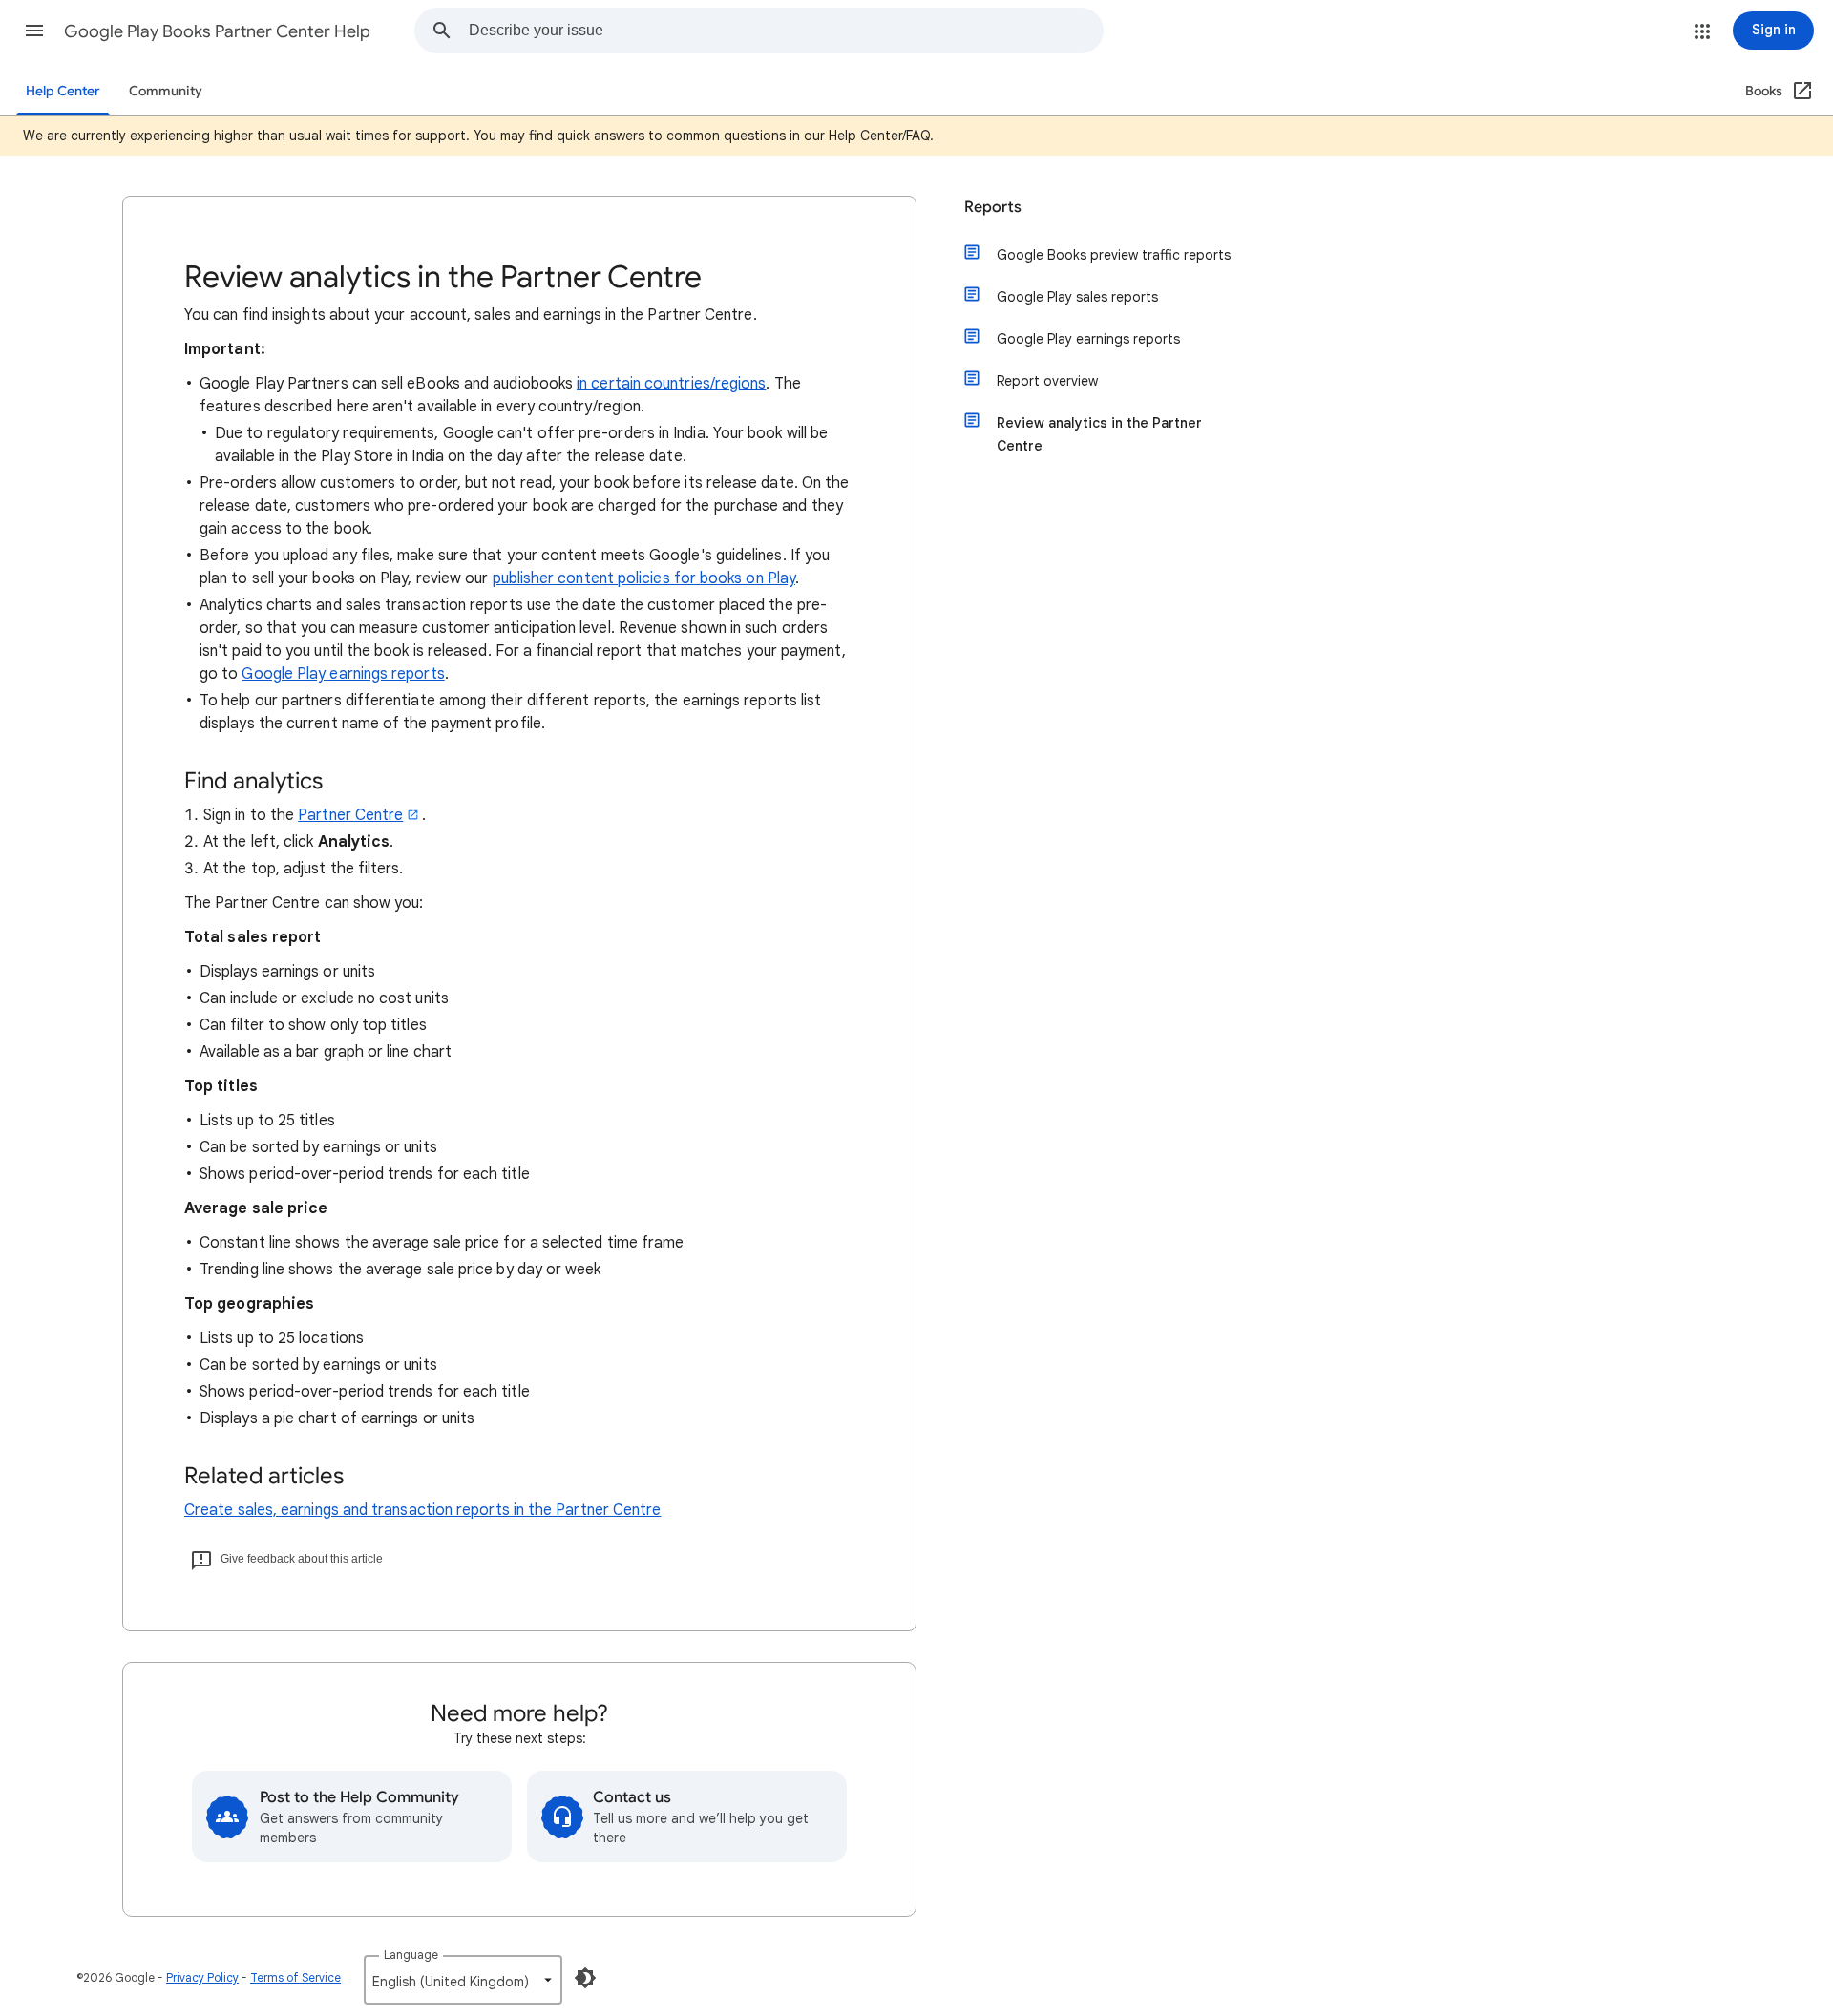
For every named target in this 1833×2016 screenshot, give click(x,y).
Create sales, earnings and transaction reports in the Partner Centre (422, 1510)
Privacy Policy (202, 1977)
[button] (34, 31)
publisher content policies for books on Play (644, 578)
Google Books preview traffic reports (1114, 255)
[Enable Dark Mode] (585, 1978)
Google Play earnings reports (343, 674)
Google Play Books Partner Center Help (217, 31)
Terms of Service (295, 1977)
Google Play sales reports (1077, 297)
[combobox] (786, 31)
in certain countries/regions (671, 384)
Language (411, 1954)
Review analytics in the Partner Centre (1099, 434)
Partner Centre (350, 815)
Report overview (1047, 381)
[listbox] (463, 1980)
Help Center (63, 91)
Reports (993, 207)
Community (166, 91)
